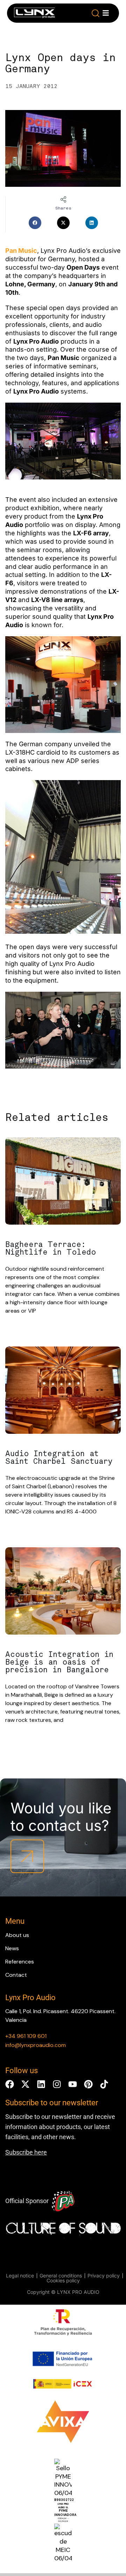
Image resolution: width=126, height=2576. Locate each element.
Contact (16, 1975)
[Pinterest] (88, 2084)
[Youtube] (73, 2084)
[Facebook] (10, 2084)
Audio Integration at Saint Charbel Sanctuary (59, 1458)
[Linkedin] (41, 2084)
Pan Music (21, 251)
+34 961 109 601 (26, 2036)
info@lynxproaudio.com (36, 2045)
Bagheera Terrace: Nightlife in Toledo (51, 1248)
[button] (96, 13)
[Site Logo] (34, 14)
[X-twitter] (25, 2084)
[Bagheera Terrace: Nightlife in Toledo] (63, 1182)
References (20, 1962)
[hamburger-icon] (106, 13)
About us (17, 1935)
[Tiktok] (104, 2084)
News (12, 1948)
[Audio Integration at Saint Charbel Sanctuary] (63, 1391)
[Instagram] (57, 2084)
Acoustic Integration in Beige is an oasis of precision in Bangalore (59, 1662)
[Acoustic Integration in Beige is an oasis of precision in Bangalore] (63, 1592)
